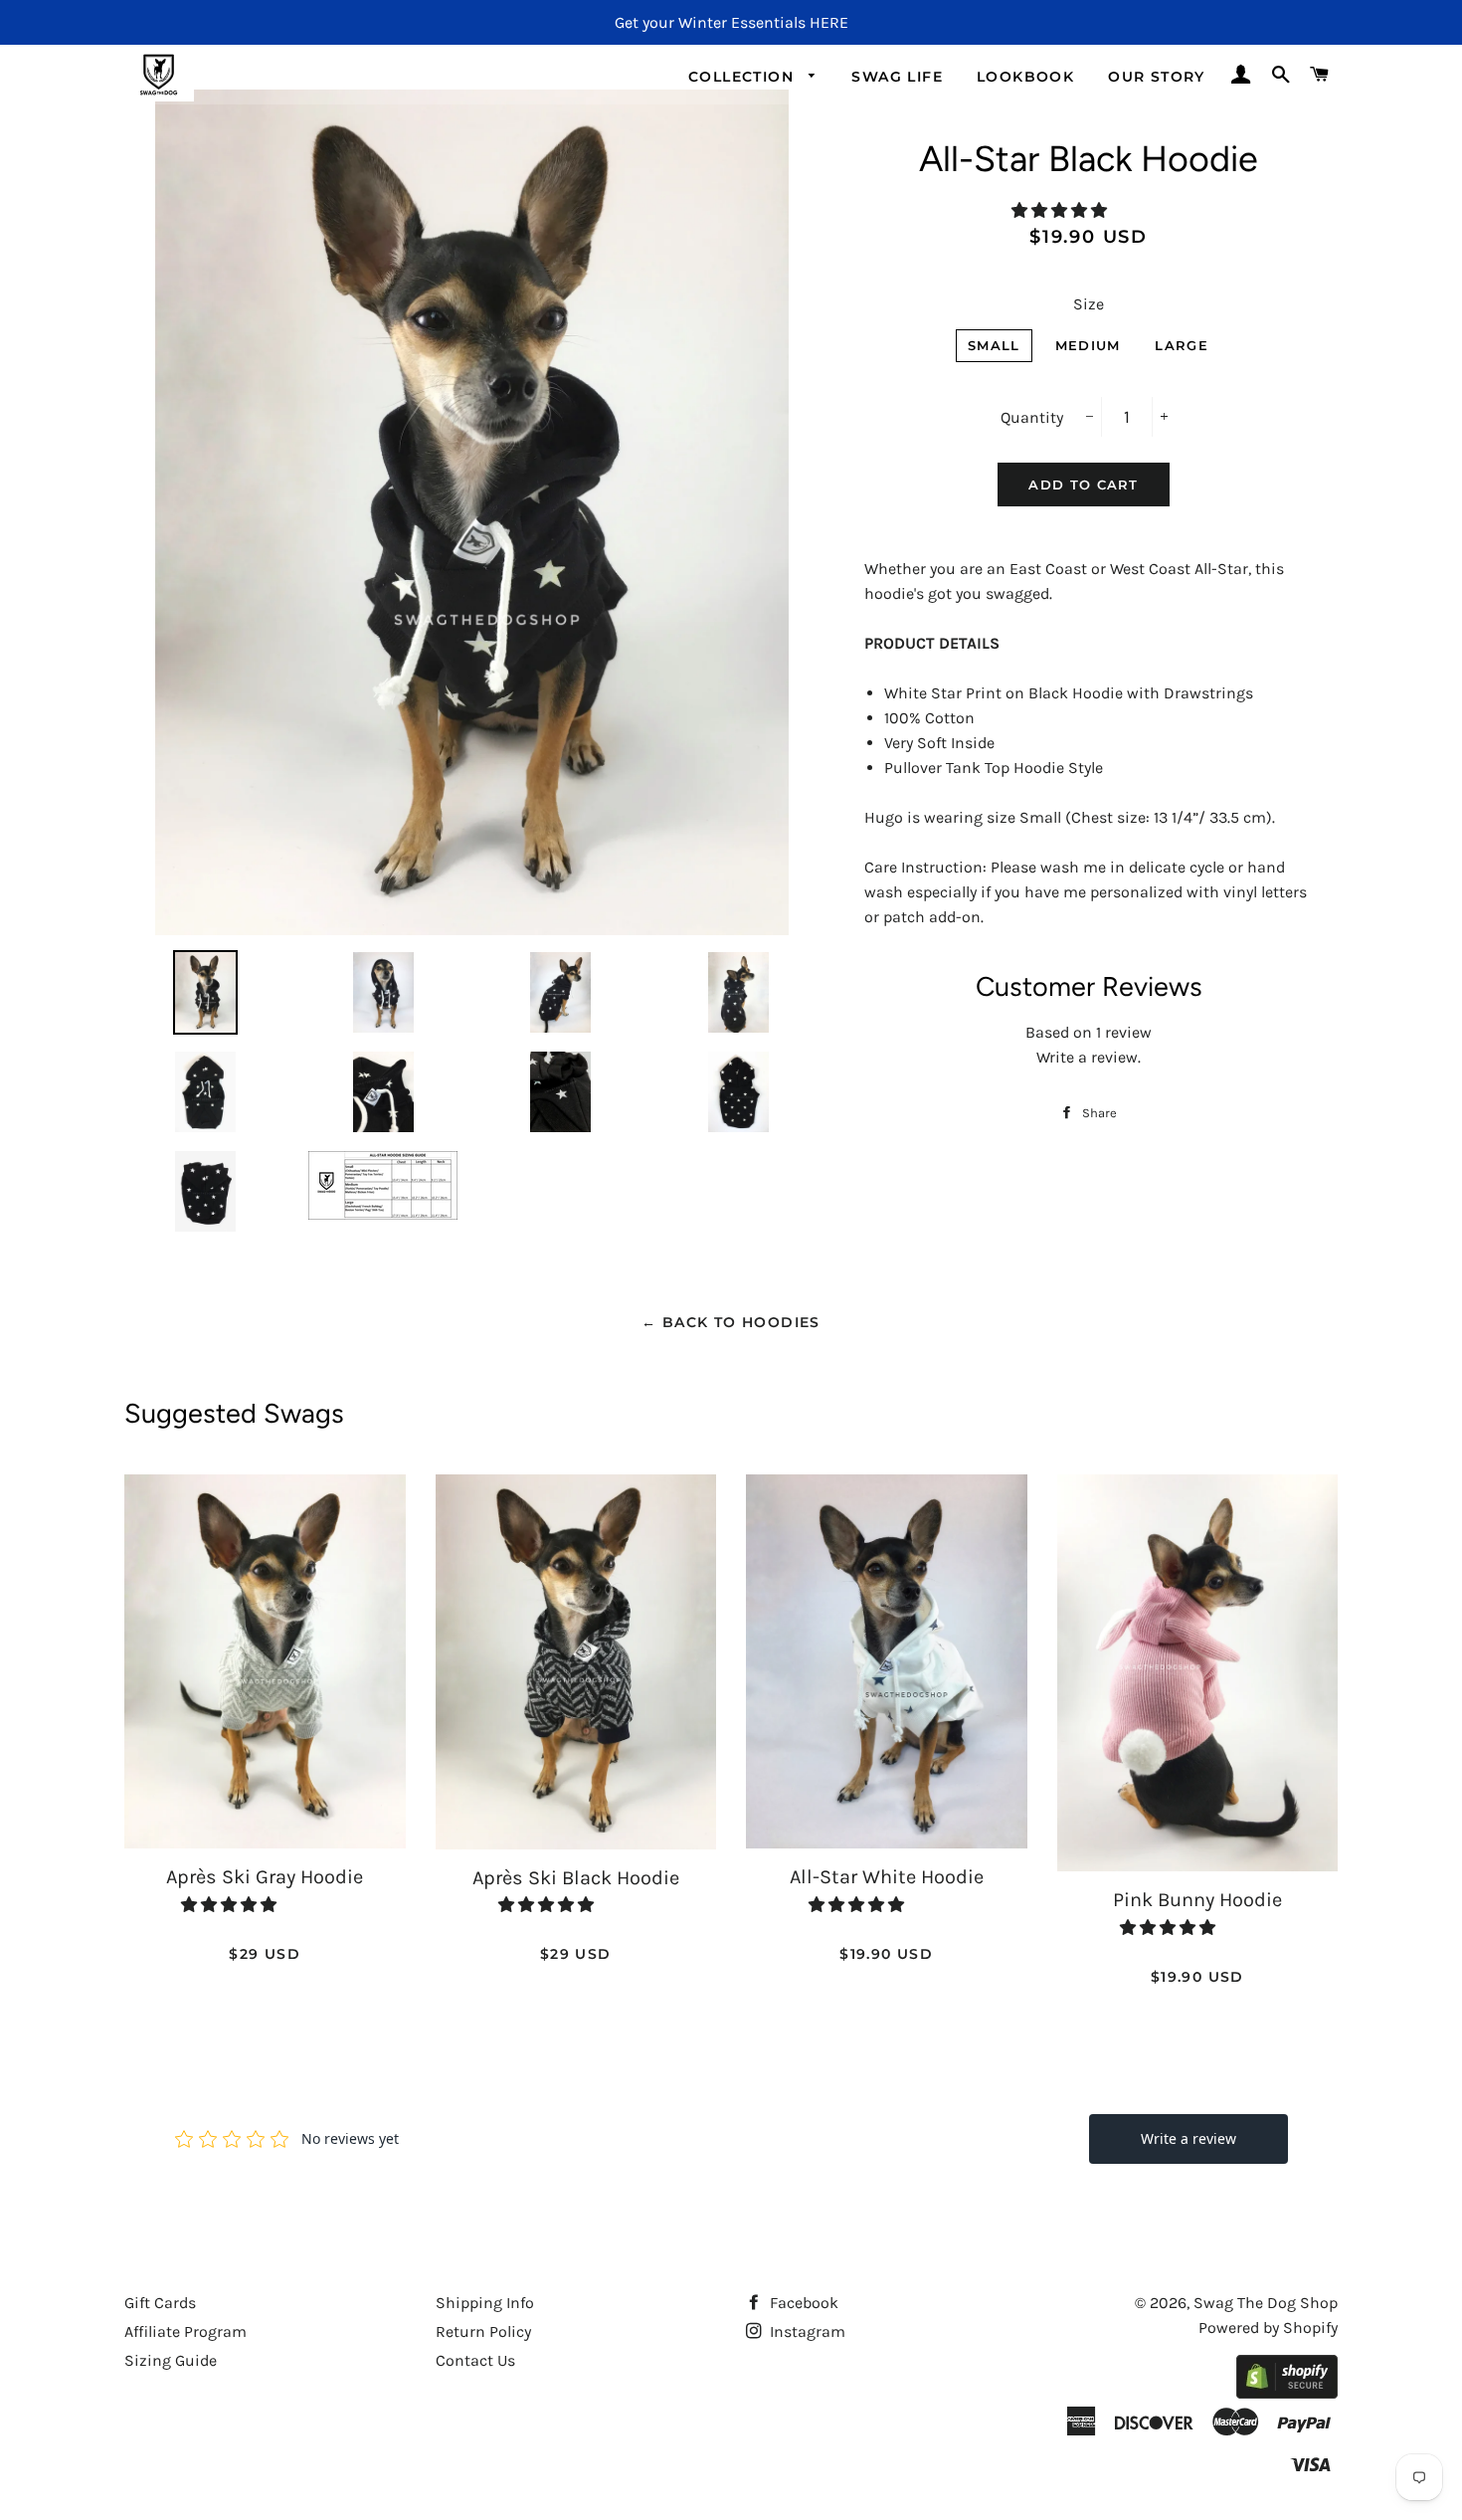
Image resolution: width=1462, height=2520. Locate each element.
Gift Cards (160, 2303)
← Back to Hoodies (731, 1322)
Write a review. (1089, 1057)
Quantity (1032, 417)
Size (1089, 304)
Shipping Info (485, 2303)
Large (1182, 345)
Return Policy (483, 2331)
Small (994, 345)
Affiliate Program (185, 2331)
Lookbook (1025, 77)
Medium (1088, 345)
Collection (743, 77)
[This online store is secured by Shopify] (1287, 2393)
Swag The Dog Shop (1266, 2303)
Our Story (1157, 77)
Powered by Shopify (1268, 2327)
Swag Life (897, 77)
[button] (1061, 210)
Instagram (806, 2331)
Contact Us (475, 2360)
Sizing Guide (171, 2360)
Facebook (802, 2303)
